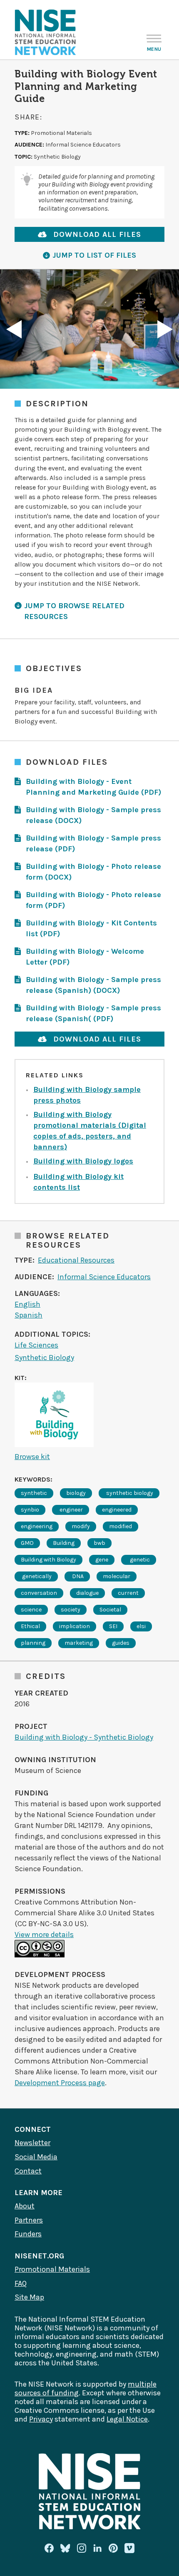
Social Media (36, 2157)
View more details (44, 1934)
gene (102, 1560)
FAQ (21, 2283)
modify (81, 1526)
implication (75, 1626)
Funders (28, 2234)
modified (121, 1526)
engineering (37, 1526)
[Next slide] (165, 329)
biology (76, 1493)
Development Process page (60, 2083)
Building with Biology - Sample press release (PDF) (93, 843)
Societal (110, 1610)
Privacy (41, 2419)
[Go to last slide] (14, 329)
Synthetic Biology (44, 1358)
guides (121, 1643)
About (25, 2206)
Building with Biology (48, 1560)
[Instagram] (82, 2548)
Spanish (29, 1315)
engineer (71, 1510)
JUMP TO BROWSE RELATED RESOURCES (74, 611)
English (27, 1304)
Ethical (30, 1626)
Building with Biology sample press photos (87, 1095)
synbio (30, 1510)
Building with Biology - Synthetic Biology (84, 1737)
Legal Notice (127, 2419)
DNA (77, 1576)
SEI (113, 1626)
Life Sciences (36, 1345)
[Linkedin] (97, 2548)
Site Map (29, 2297)
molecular (117, 1576)
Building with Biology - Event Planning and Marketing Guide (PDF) (93, 787)
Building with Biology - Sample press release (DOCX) (93, 815)
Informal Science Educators (104, 1277)
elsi (141, 1626)
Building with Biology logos (83, 1161)
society (71, 1610)
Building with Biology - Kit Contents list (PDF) (91, 928)
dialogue (87, 1593)
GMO (27, 1543)
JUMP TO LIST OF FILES (94, 255)
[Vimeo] (129, 2549)
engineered (117, 1510)
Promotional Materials (52, 2269)
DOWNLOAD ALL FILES (97, 234)
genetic (139, 1560)
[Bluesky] (65, 2548)
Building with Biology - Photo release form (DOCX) (93, 872)
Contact (28, 2171)
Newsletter (32, 2143)
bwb (99, 1543)
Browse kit (32, 1457)
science (31, 1610)
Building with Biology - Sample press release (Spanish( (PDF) (93, 1013)
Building (64, 1543)
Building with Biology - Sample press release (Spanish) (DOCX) (93, 985)
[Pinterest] (113, 2548)
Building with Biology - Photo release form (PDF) (93, 900)
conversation (39, 1593)
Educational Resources (76, 1260)
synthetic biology (129, 1493)
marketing (79, 1643)
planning (33, 1643)
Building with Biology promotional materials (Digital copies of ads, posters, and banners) (90, 1131)
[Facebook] (49, 2548)
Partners (29, 2220)
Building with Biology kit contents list (78, 1182)
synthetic (34, 1493)
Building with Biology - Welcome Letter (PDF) (85, 957)
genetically (36, 1576)
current (128, 1593)
